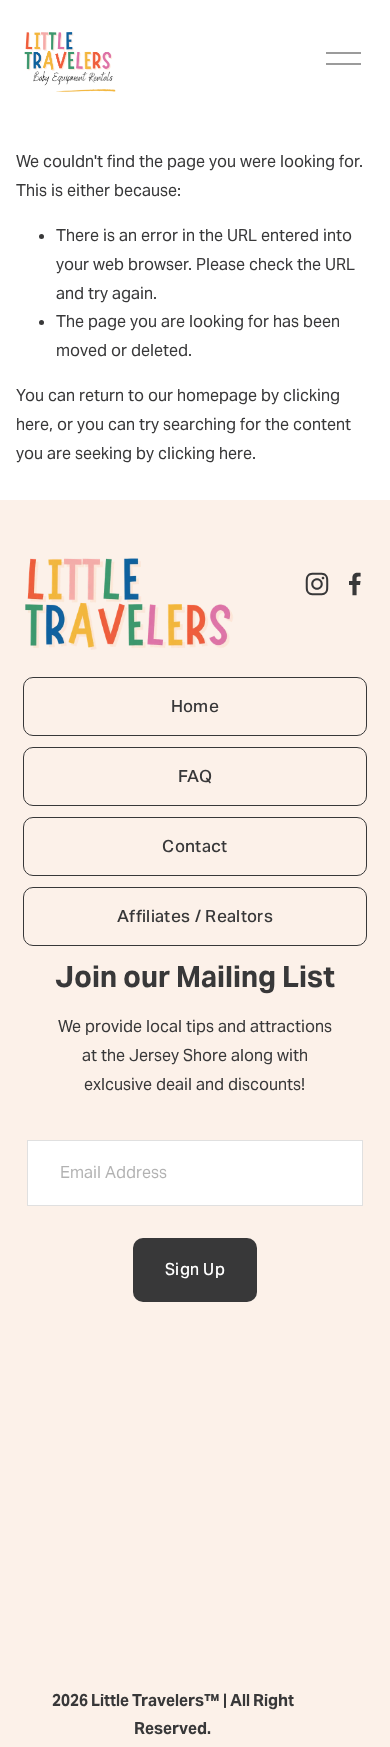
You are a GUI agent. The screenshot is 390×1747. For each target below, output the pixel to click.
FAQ (195, 776)
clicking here (205, 453)
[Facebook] (355, 584)
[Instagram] (317, 584)
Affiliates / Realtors (195, 916)
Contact (194, 846)
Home (195, 706)
